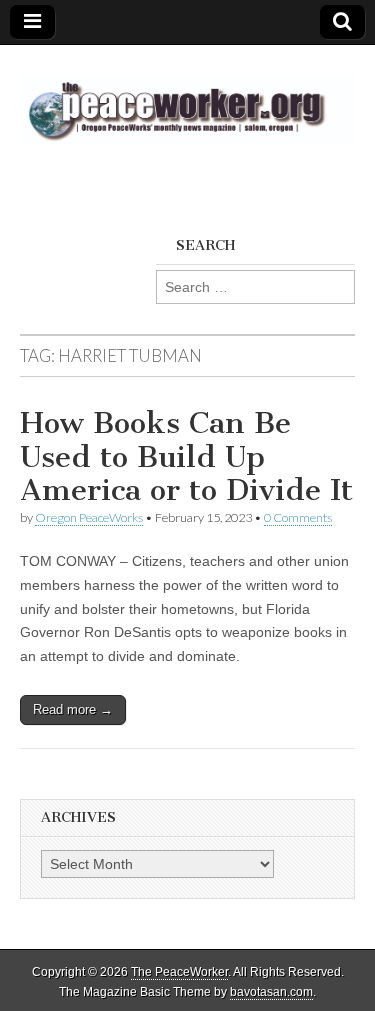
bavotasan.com (271, 992)
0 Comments (298, 517)
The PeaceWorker (179, 972)
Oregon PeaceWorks (89, 517)
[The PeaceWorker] (187, 99)
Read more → (73, 709)
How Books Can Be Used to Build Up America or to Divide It (186, 456)
